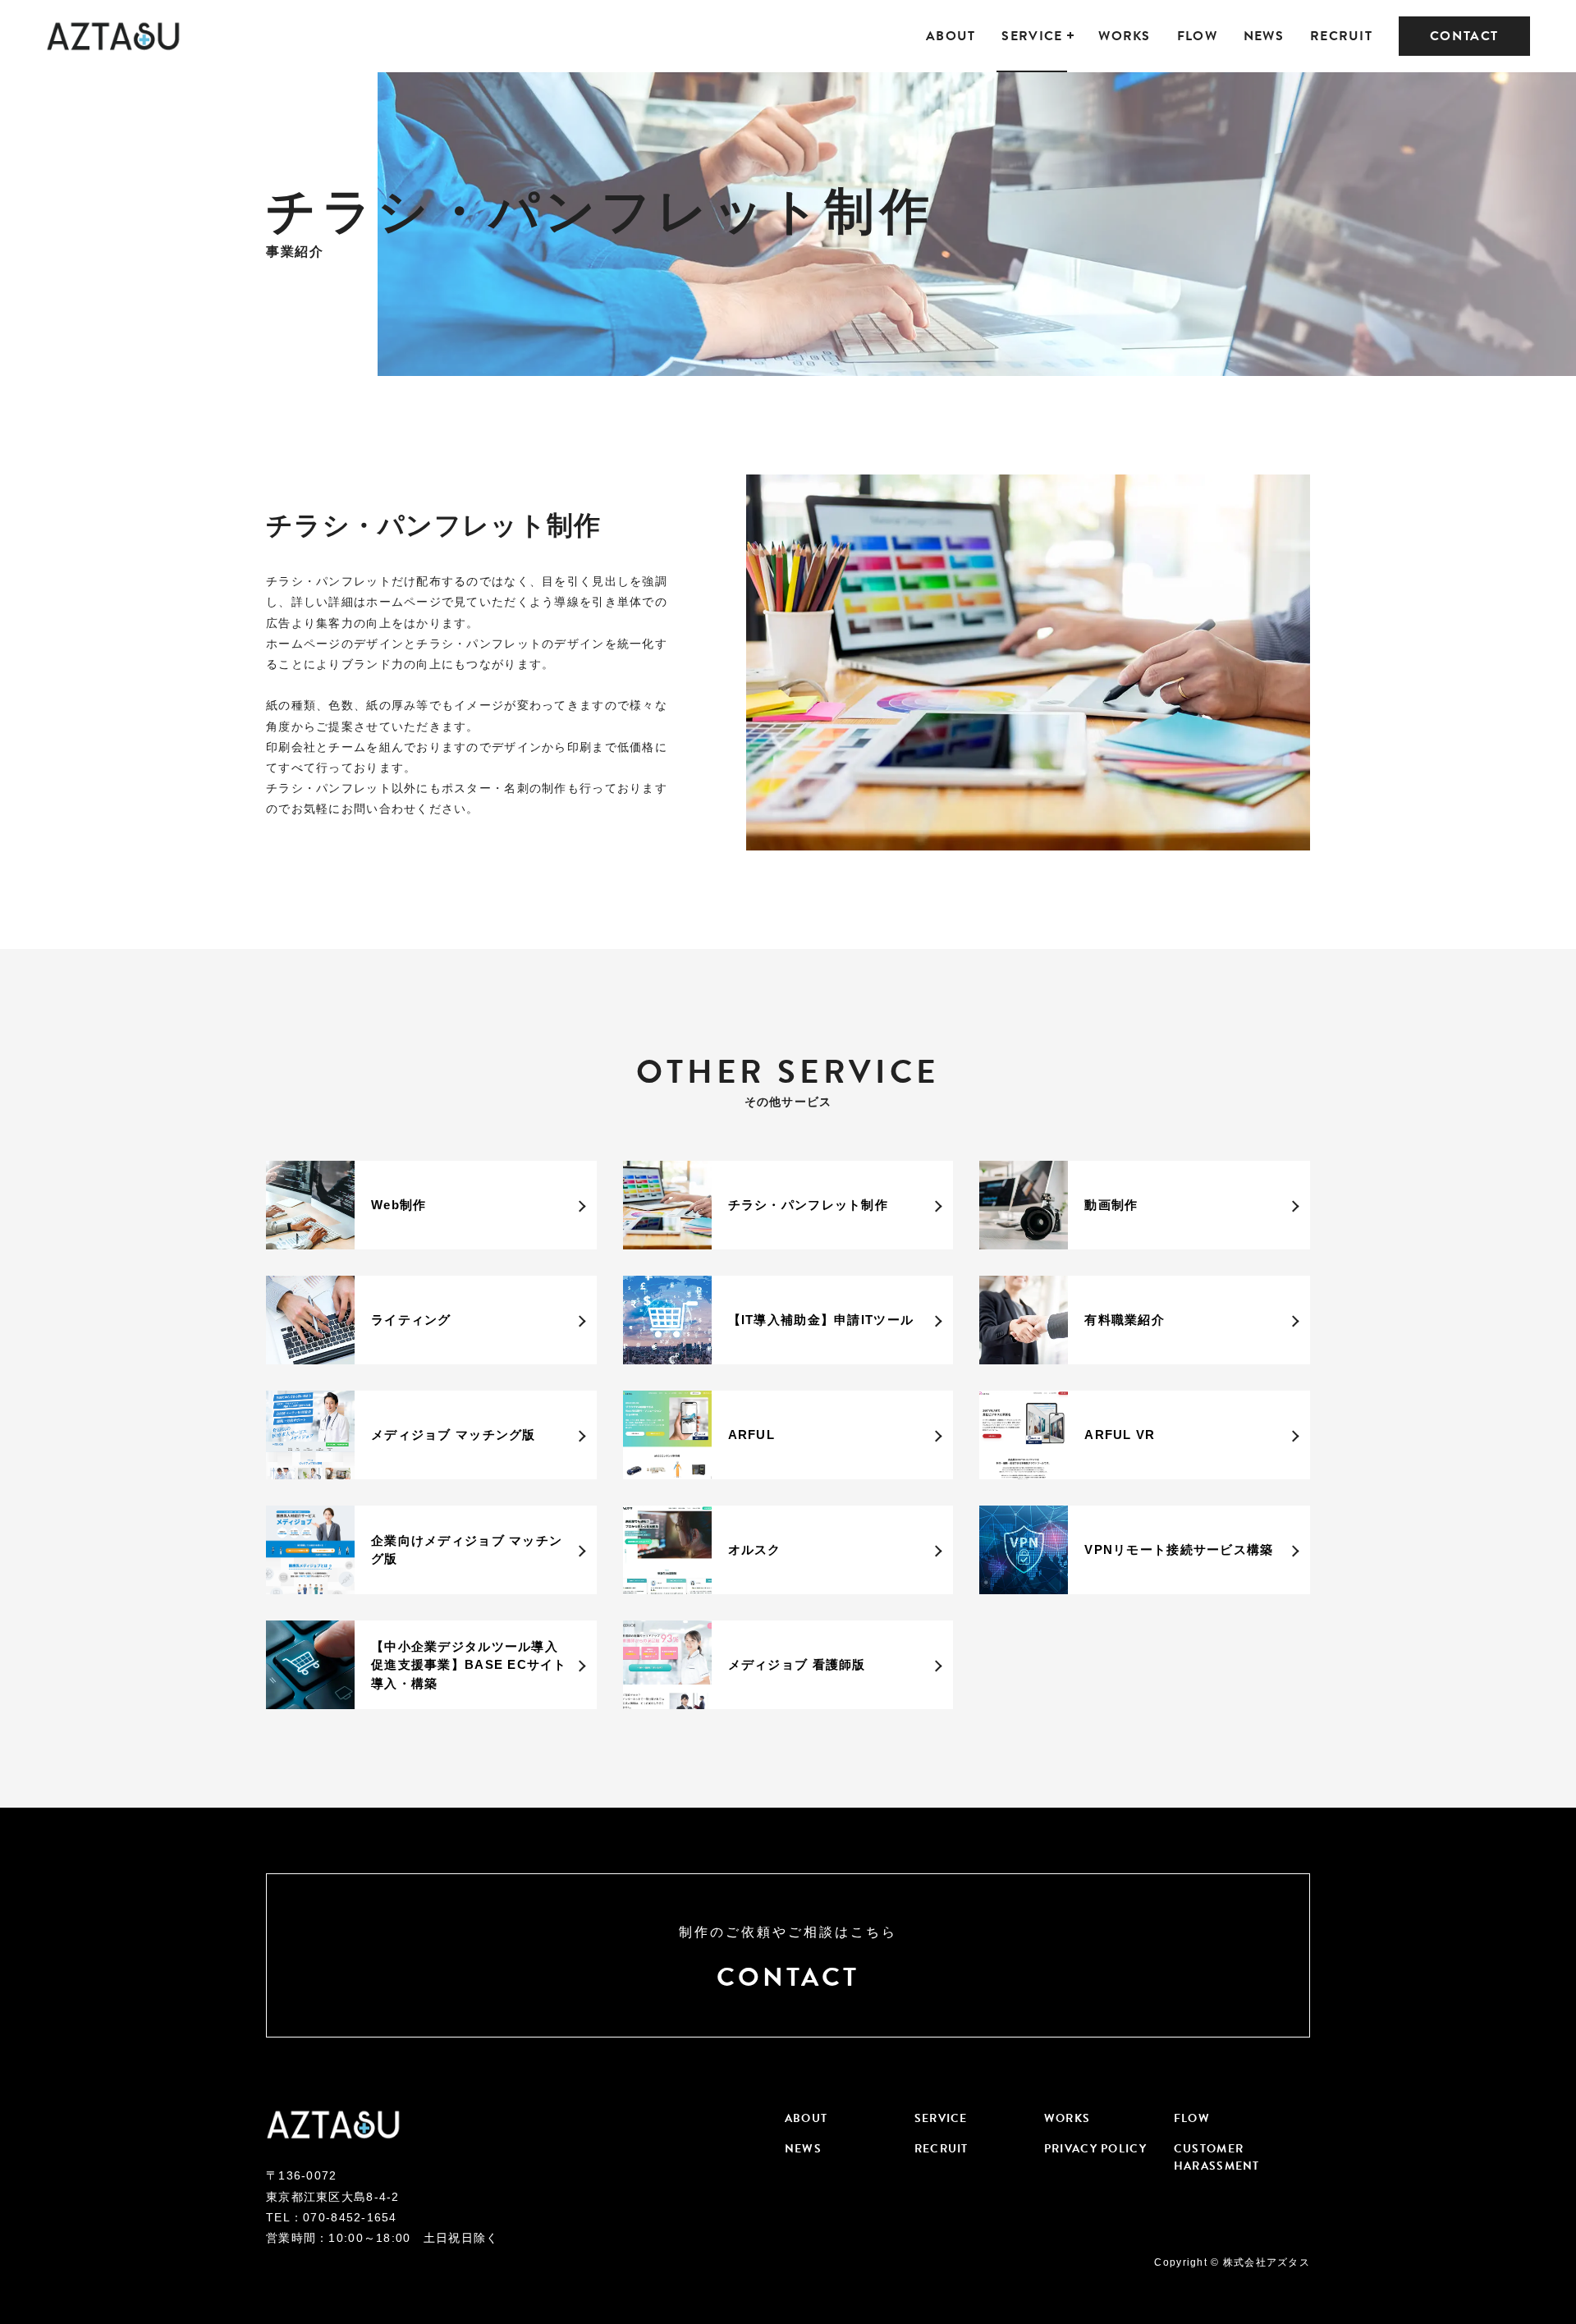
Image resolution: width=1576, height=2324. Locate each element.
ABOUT (951, 36)
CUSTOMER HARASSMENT (1217, 2157)
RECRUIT (1341, 36)
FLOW (1197, 36)
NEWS (1264, 36)
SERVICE (1032, 36)
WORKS (1124, 36)
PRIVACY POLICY (1095, 2149)
